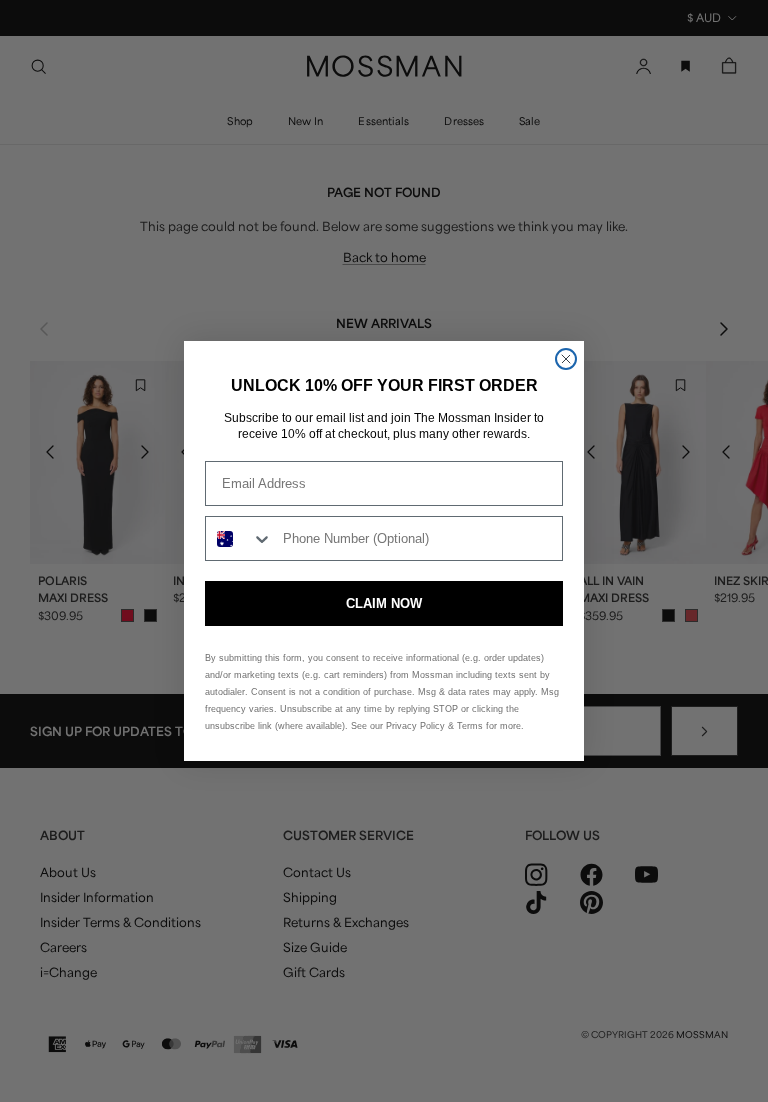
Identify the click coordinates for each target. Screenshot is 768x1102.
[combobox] (239, 538)
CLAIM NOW (384, 603)
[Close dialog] (566, 359)
